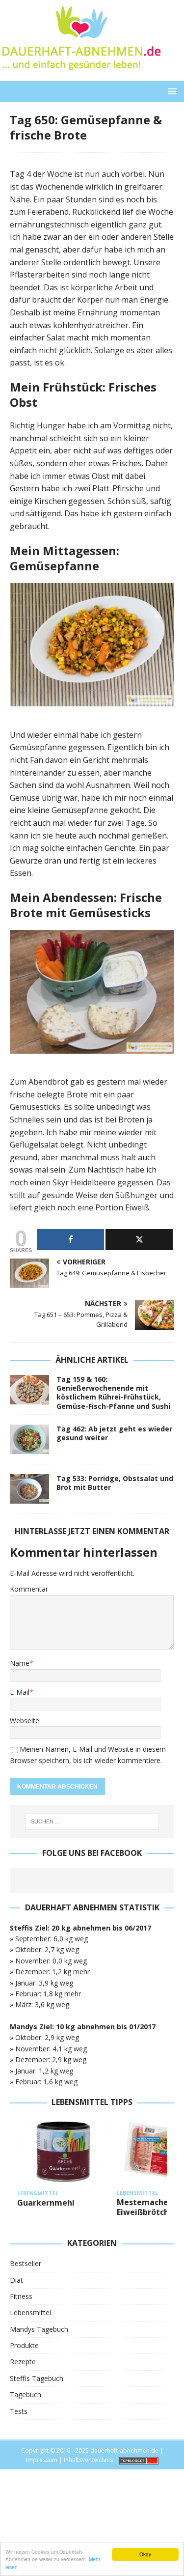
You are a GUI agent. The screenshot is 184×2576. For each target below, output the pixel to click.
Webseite (25, 1721)
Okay (145, 2554)
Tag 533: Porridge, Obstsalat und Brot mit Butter (115, 1483)
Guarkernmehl (46, 2203)
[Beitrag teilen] (70, 1240)
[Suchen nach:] (92, 1821)
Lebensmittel (30, 2312)
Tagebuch (26, 2394)
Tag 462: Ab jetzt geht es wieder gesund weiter (114, 1433)
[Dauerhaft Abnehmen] (81, 75)
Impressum (42, 2460)
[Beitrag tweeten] (139, 1240)
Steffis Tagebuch (37, 2378)
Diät (16, 2280)
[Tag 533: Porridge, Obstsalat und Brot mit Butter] (29, 1489)
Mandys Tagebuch (39, 2329)
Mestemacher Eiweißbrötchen (148, 2207)
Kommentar (29, 1589)
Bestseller (26, 2263)
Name (20, 1663)
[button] (171, 91)
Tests (19, 2411)
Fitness (21, 2296)
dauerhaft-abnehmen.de (124, 2450)
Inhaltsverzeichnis (88, 2460)
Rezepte (23, 2362)
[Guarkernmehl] (63, 2152)
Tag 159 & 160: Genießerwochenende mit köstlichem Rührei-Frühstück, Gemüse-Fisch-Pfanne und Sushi (113, 1393)
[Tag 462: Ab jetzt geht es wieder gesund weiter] (29, 1439)
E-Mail (20, 1692)
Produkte (24, 2345)
